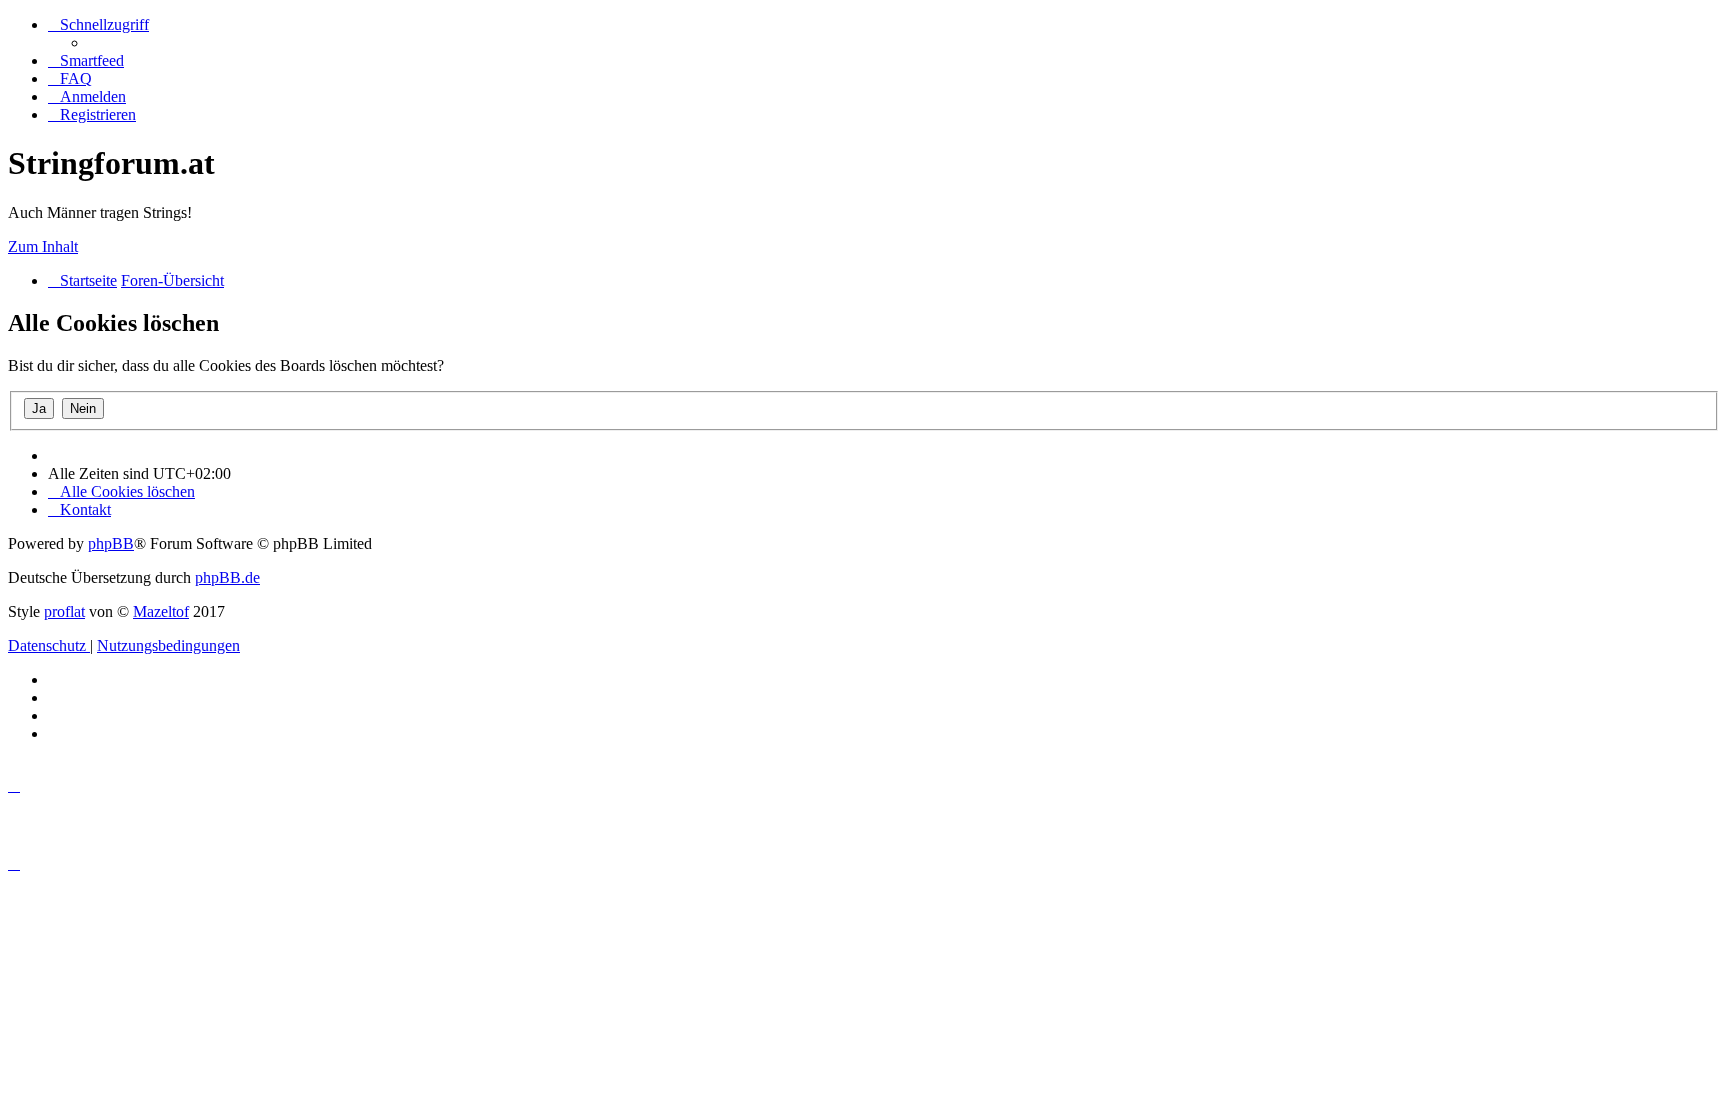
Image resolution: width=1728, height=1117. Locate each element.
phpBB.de (227, 577)
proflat (64, 611)
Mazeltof (161, 611)
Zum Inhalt (43, 246)
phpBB (111, 543)
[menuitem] (86, 60)
